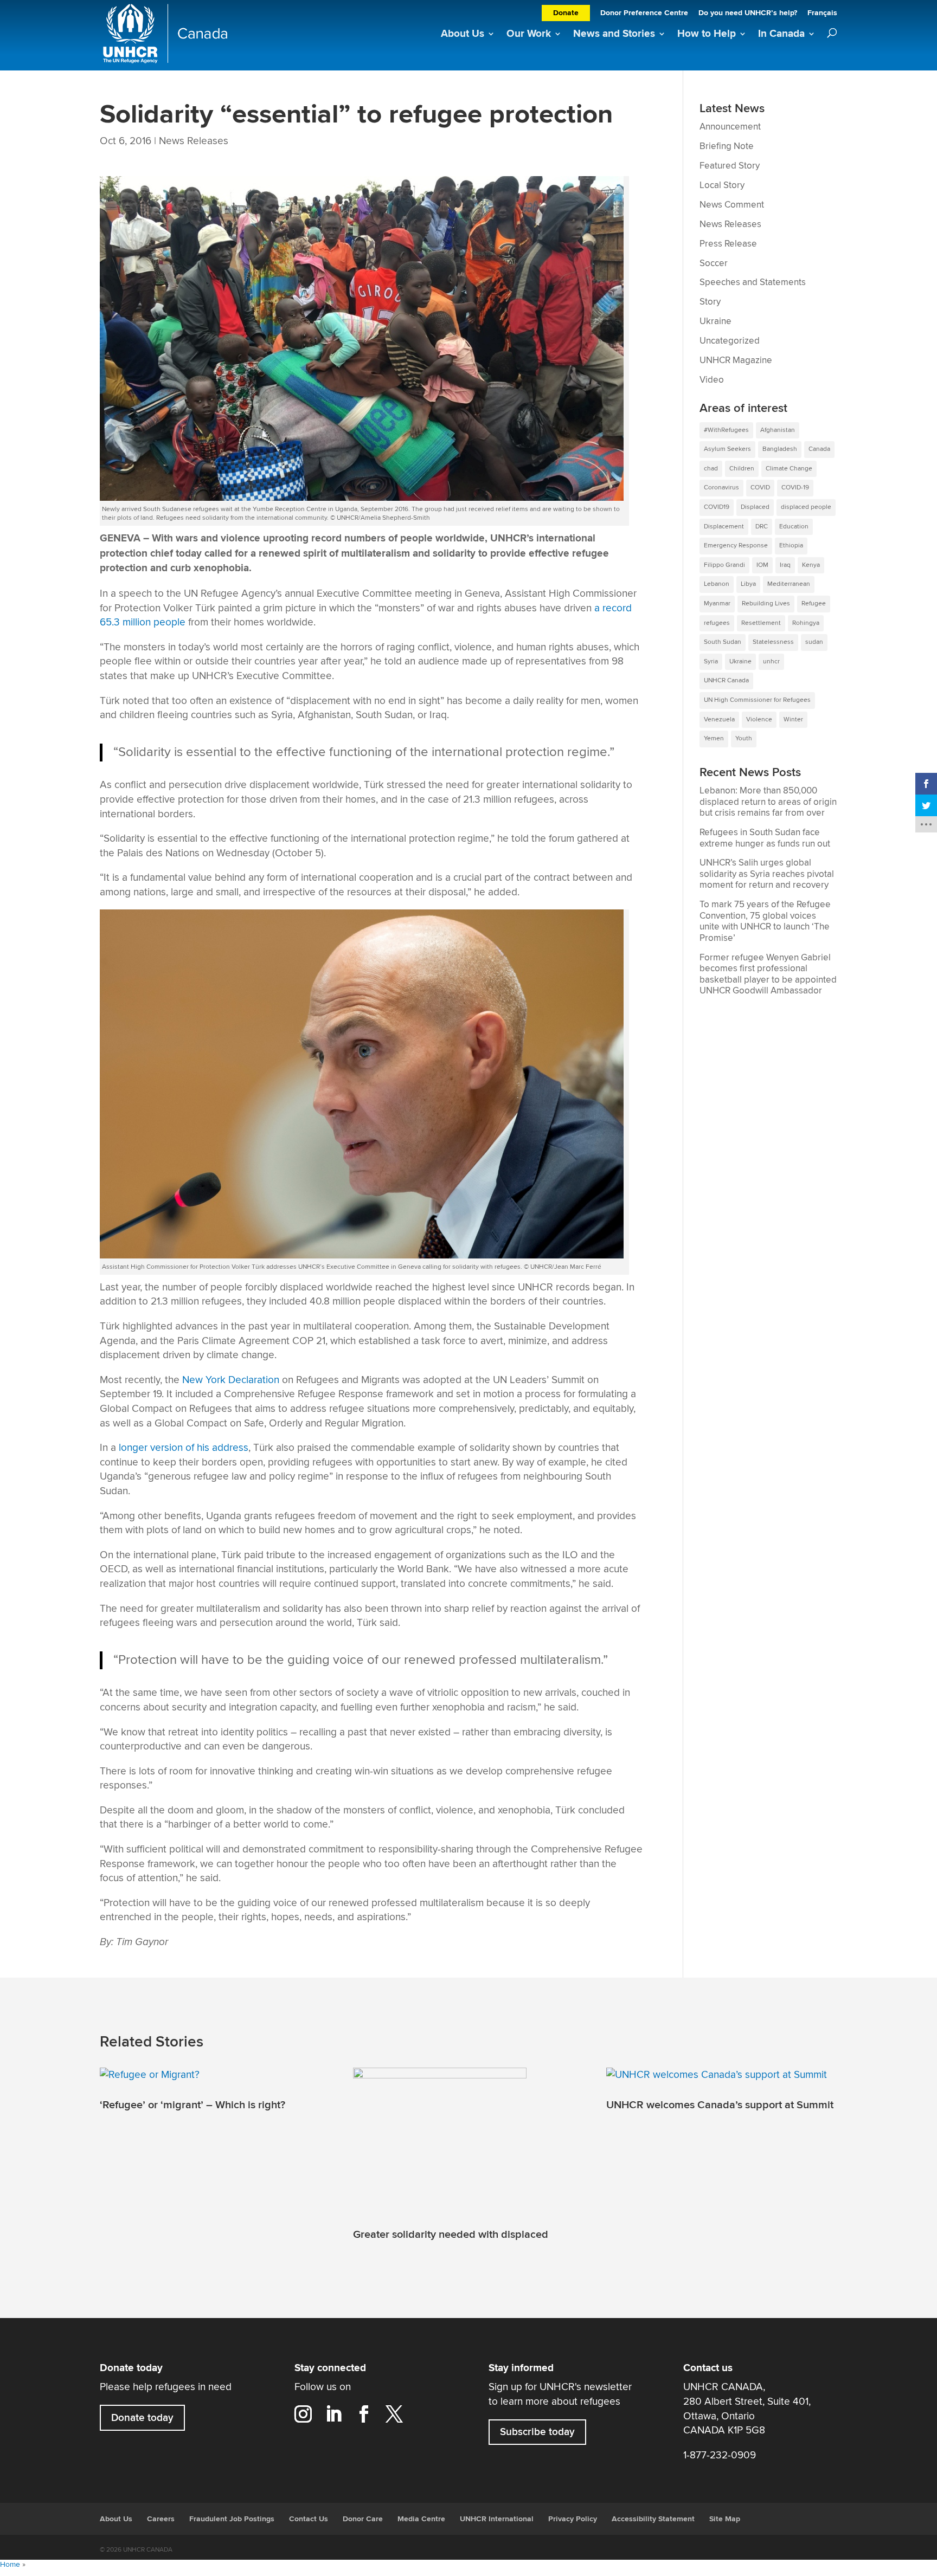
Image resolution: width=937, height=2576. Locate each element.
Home (10, 2565)
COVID (760, 488)
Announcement (730, 127)
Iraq (785, 565)
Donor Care (363, 2519)
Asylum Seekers (727, 449)
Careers (161, 2519)
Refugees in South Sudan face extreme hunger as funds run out (765, 838)
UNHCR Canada (726, 680)
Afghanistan (778, 430)
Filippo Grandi (724, 565)
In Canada (781, 34)
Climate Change (789, 469)
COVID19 (717, 507)
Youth (744, 738)
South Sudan (723, 642)
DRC (762, 527)
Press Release (728, 244)
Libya (748, 584)
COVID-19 (795, 488)
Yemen (714, 738)
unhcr (771, 661)
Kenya (811, 565)
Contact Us (309, 2519)
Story (710, 302)
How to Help (707, 34)
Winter (793, 719)
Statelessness (773, 642)
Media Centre (421, 2519)
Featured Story (730, 166)
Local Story (722, 185)
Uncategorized (730, 341)
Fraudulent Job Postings (232, 2519)
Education (794, 527)
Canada (819, 449)
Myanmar (717, 603)
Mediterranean (789, 584)
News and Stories (614, 34)
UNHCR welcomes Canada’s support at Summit (720, 2104)
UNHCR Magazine (736, 360)
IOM (762, 565)
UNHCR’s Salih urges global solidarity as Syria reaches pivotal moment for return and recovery (767, 874)
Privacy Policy (573, 2519)
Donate (566, 13)
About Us (463, 34)
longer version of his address (182, 1448)
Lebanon (717, 584)
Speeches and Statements (753, 282)
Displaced (755, 507)
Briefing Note (727, 146)
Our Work (529, 34)
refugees (717, 623)
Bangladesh (780, 449)
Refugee (814, 603)
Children (742, 469)
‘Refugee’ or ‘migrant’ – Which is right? (192, 2104)
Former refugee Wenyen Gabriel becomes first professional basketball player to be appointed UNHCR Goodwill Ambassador (768, 974)
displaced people (806, 507)
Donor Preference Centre (644, 14)
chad (711, 469)
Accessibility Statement (653, 2519)
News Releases (194, 141)
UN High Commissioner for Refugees (757, 700)
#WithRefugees (726, 430)
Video (712, 380)
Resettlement (761, 623)
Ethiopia (791, 545)
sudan (814, 642)
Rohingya (806, 623)
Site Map (725, 2519)
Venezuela (719, 719)
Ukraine (715, 321)
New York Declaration (231, 1380)
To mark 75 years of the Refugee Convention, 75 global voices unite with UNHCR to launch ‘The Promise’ (765, 921)
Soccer (714, 263)
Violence (759, 719)
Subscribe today (537, 2432)
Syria (711, 661)
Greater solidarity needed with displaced (451, 2235)
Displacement (724, 527)
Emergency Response (736, 545)
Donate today (142, 2418)
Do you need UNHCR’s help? (748, 14)
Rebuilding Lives (766, 603)
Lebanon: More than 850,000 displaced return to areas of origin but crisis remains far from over (768, 802)
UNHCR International (497, 2519)
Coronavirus (721, 488)
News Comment (732, 205)
